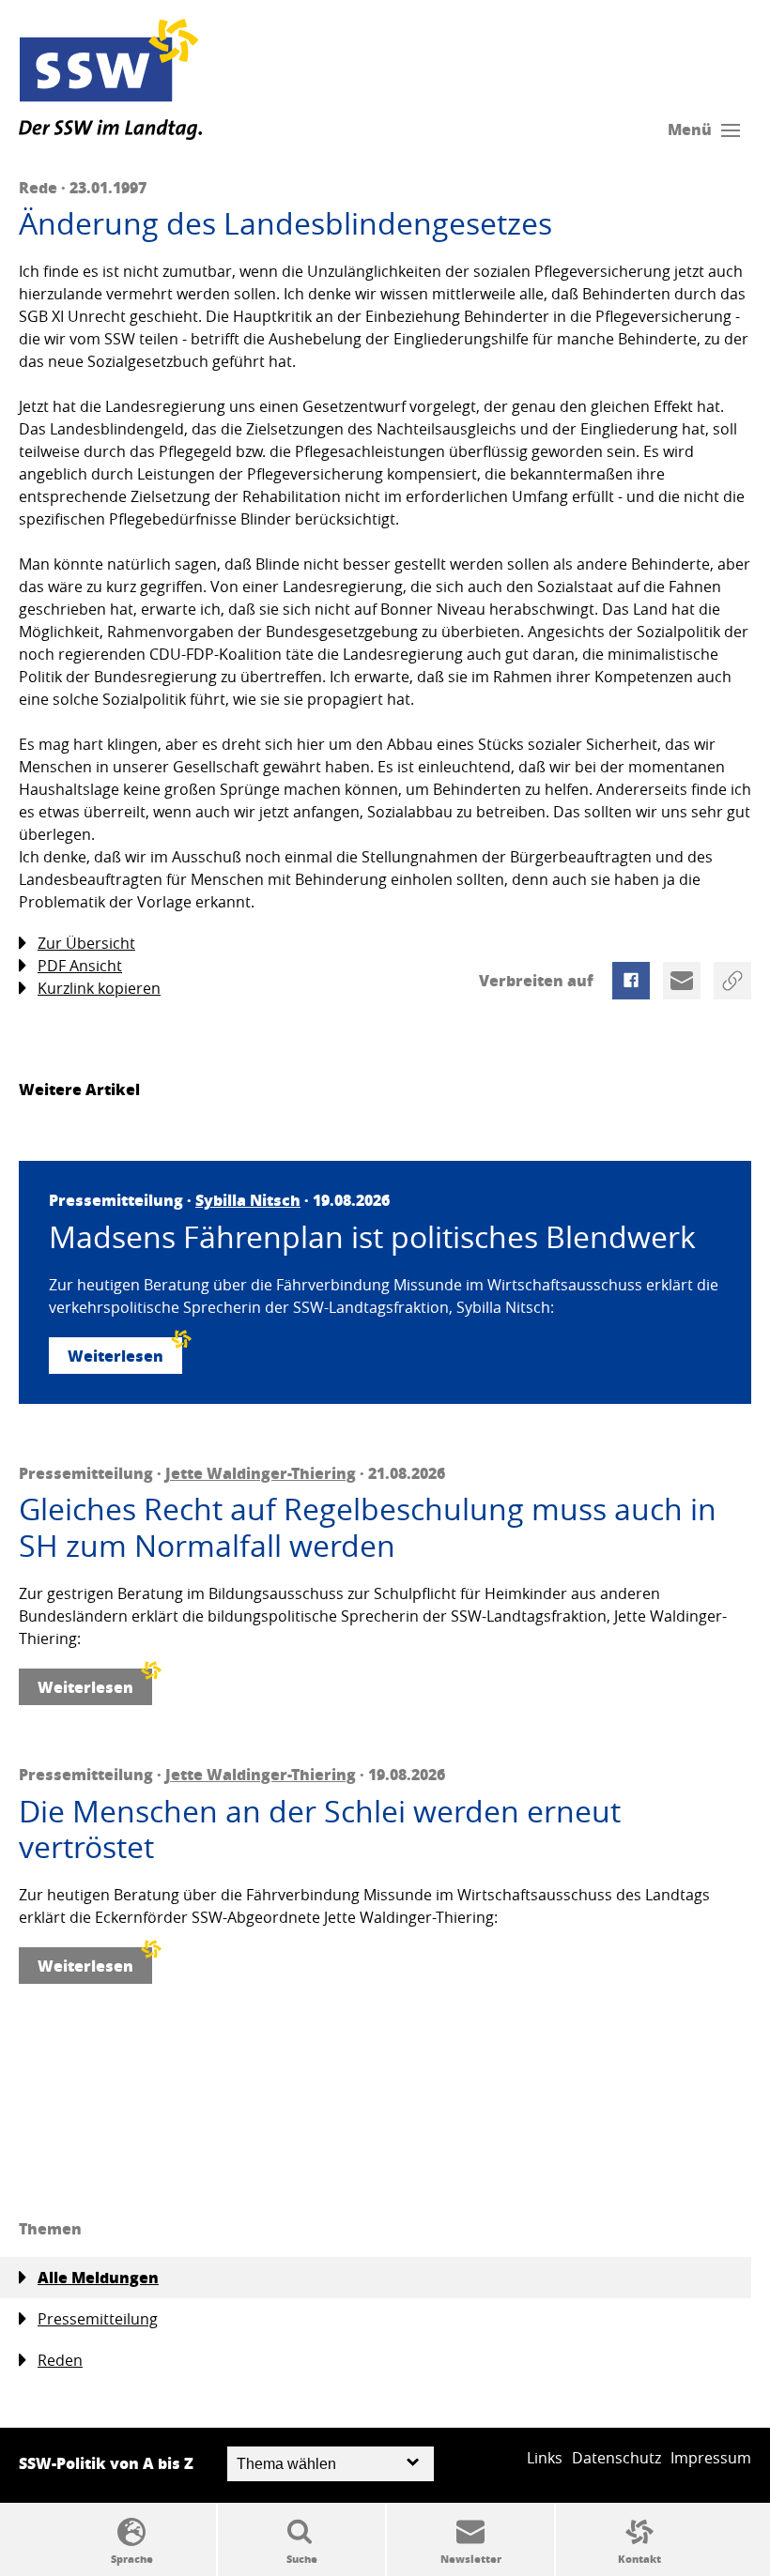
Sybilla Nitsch (248, 1200)
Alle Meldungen (98, 2277)
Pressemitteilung (98, 2319)
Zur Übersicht (86, 943)
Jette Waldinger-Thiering (261, 1473)
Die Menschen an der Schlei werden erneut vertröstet (320, 1829)
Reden (60, 2360)
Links (545, 2458)
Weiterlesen (115, 1356)
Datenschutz (616, 2458)
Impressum (711, 2458)
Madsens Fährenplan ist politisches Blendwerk (372, 1237)
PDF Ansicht (80, 966)
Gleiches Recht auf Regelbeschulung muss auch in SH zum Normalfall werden (368, 1527)
